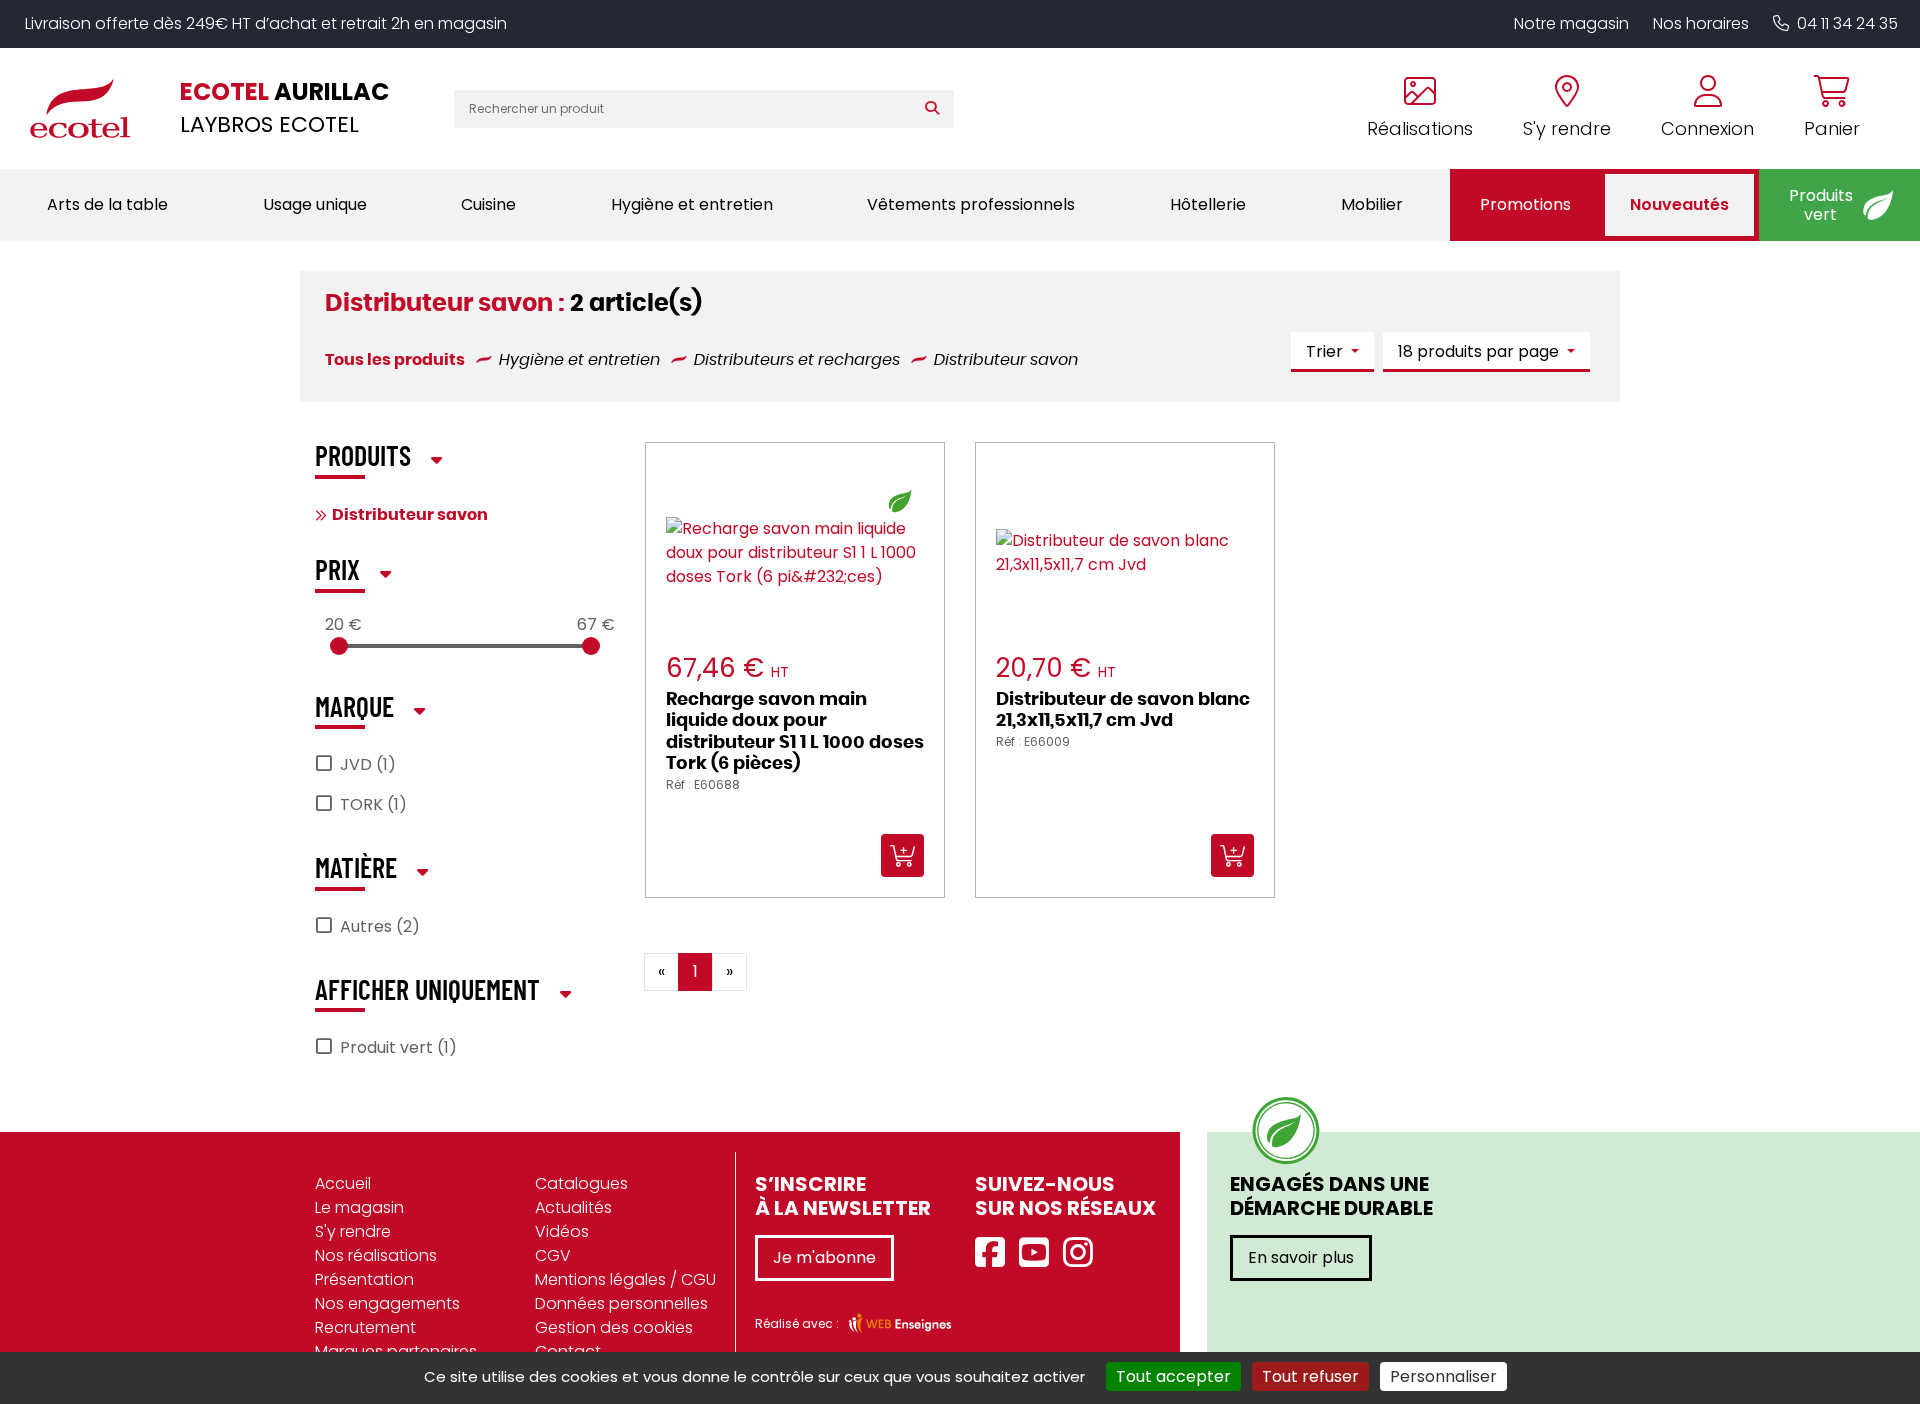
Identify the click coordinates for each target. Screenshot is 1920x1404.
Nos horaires (1701, 23)
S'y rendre (353, 1231)
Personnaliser (1443, 1376)
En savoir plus (1301, 1257)
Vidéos (562, 1231)
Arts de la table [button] (107, 204)
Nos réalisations (376, 1255)
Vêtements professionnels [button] (971, 204)
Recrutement (365, 1327)
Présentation (364, 1279)
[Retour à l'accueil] (90, 108)
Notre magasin (1571, 23)
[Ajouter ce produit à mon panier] (982, 957)
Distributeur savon (410, 515)
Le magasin (359, 1207)
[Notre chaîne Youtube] (1039, 1253)
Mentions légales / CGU (625, 1279)
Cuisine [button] (488, 204)
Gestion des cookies (614, 1327)
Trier (1326, 351)
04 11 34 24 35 (1847, 23)
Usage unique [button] (315, 204)
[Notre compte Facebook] (995, 1253)
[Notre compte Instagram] (1083, 1253)
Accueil (343, 1183)
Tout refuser (1310, 1376)
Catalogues (581, 1183)
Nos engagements (387, 1303)
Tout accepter (1173, 1376)
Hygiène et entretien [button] (692, 204)
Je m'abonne (824, 1257)
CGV (553, 1255)
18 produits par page (1480, 351)
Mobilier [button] (1372, 204)
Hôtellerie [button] (1208, 204)
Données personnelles (621, 1303)
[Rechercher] (936, 109)
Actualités (573, 1207)
